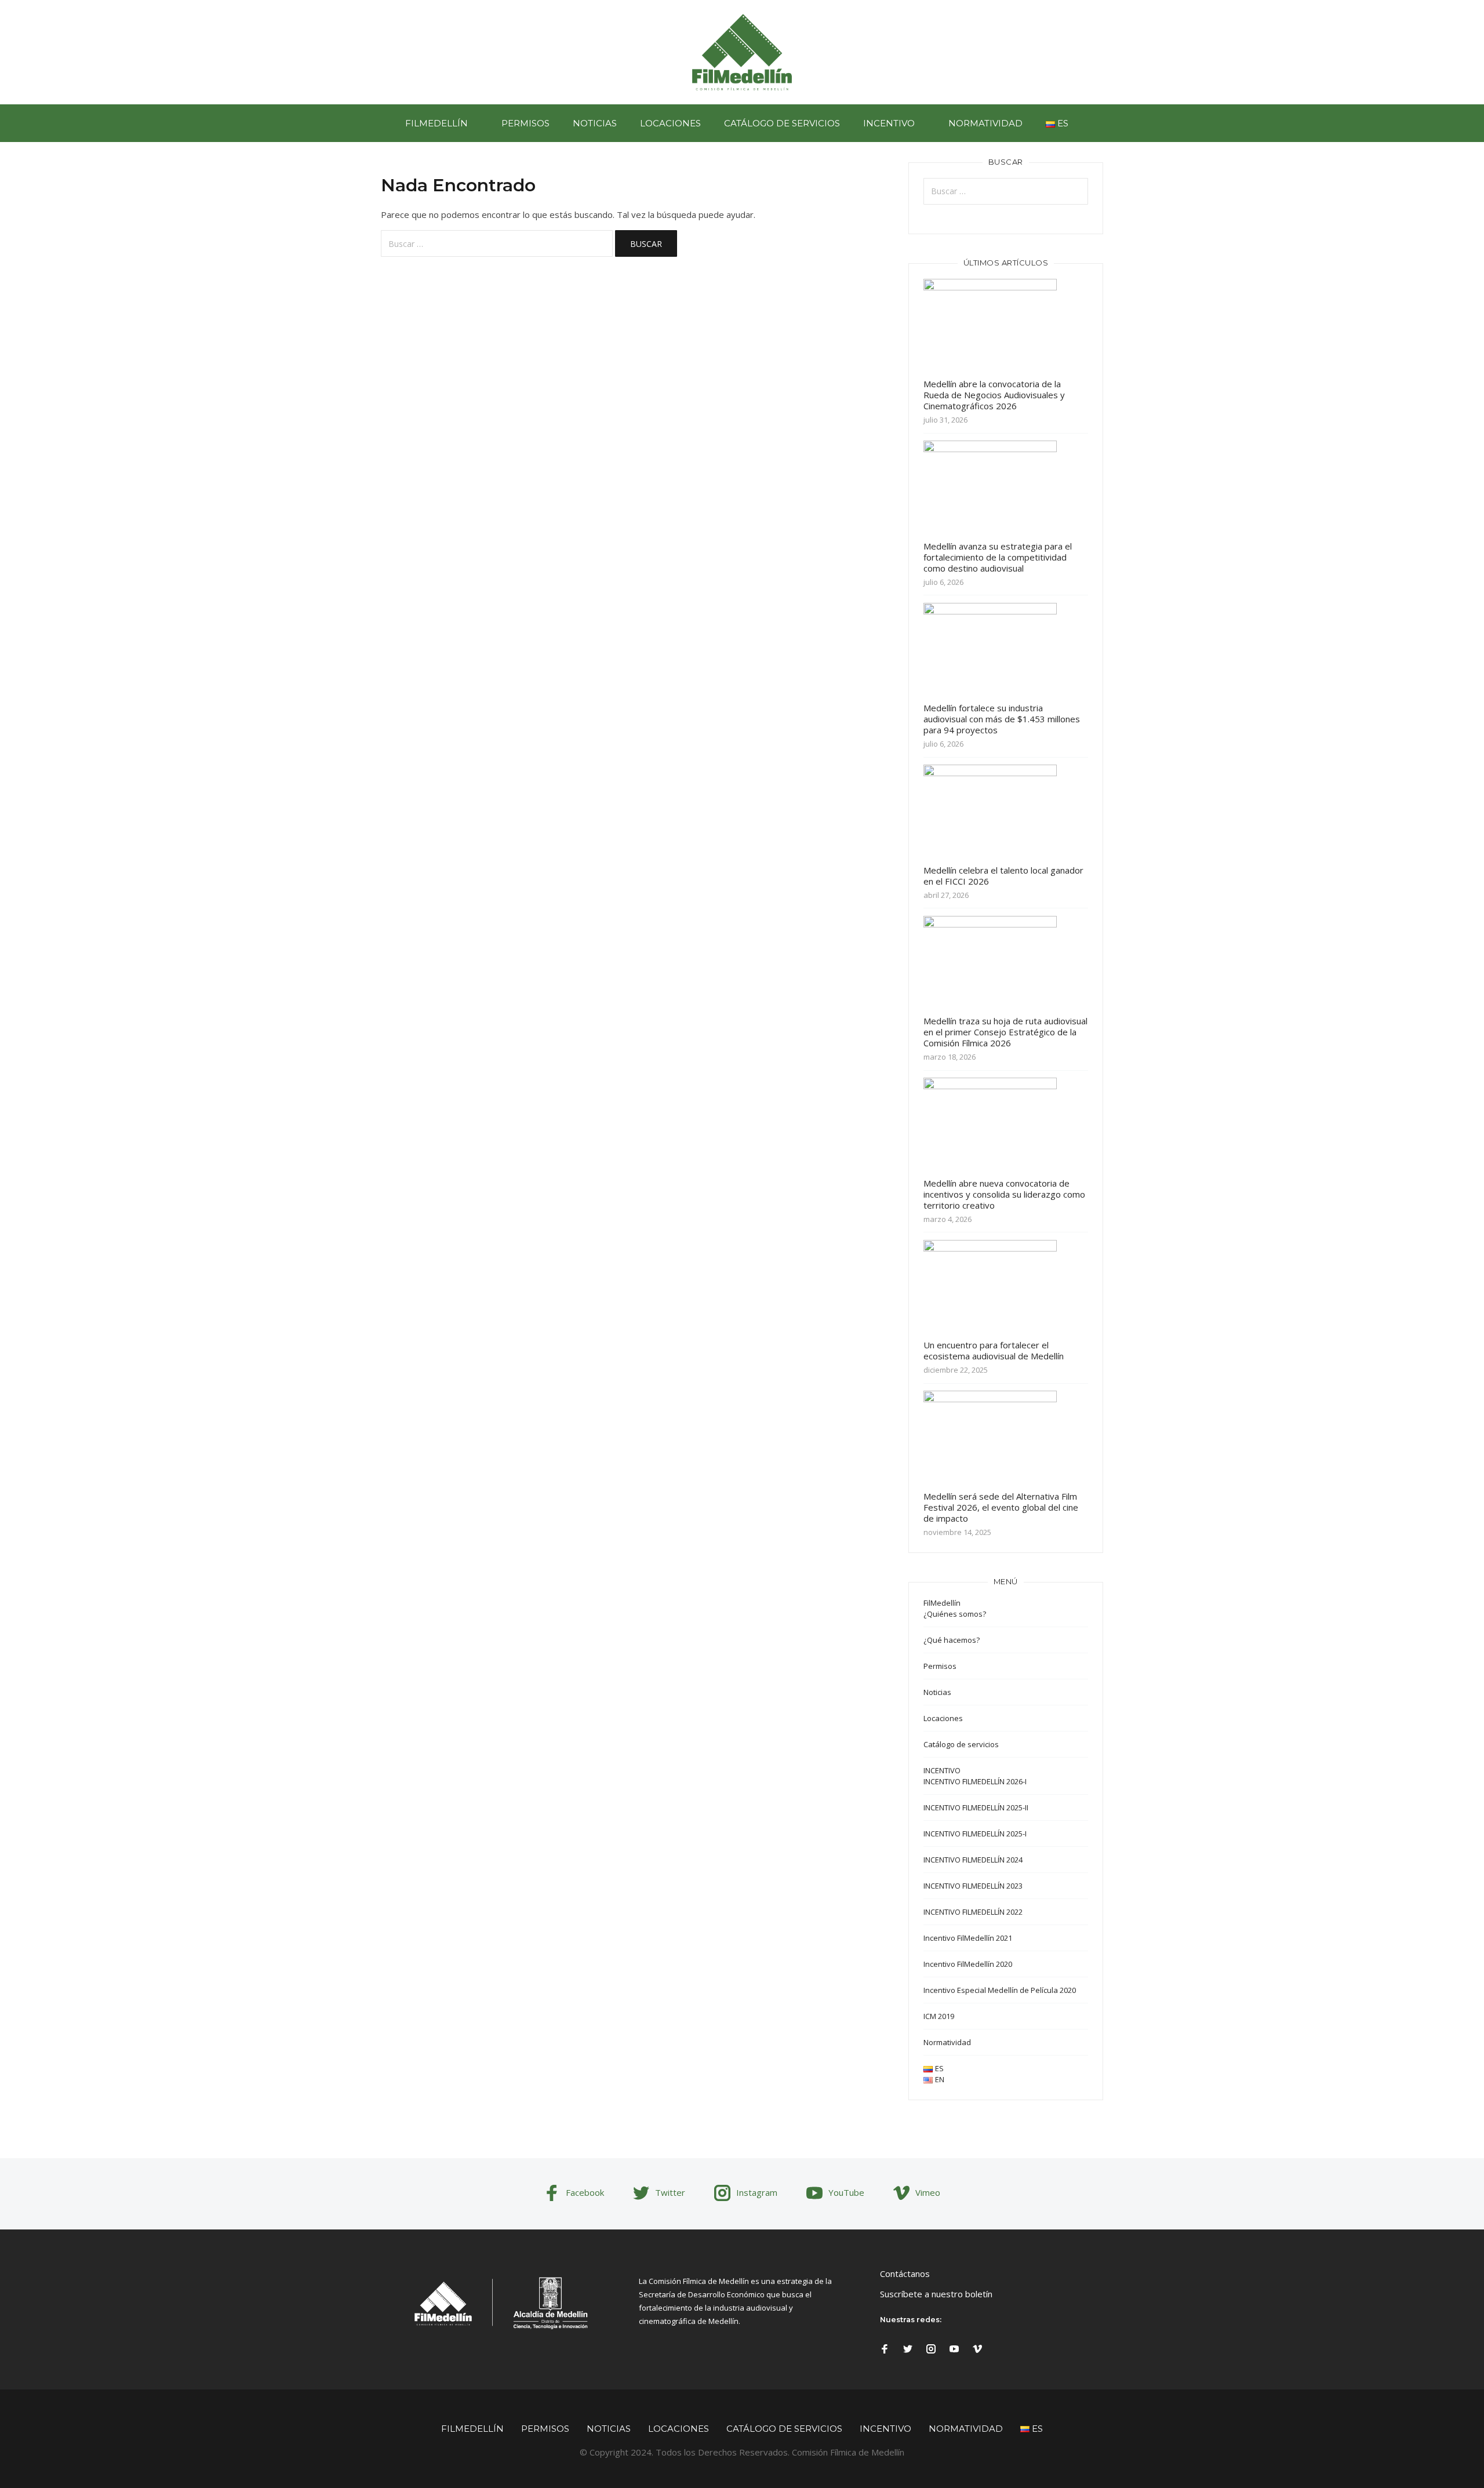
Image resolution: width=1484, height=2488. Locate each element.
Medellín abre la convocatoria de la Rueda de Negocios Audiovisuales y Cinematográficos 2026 (994, 395)
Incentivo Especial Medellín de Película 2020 (1000, 1990)
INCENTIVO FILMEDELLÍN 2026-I (975, 1781)
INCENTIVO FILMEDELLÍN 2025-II (976, 1807)
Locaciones (670, 123)
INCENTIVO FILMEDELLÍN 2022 (973, 1912)
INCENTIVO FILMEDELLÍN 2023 (973, 1886)
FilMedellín (437, 123)
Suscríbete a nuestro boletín (936, 2294)
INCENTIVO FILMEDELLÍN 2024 (973, 1860)
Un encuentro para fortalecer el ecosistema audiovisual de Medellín (994, 1350)
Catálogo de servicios (782, 123)
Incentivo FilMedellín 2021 (968, 1938)
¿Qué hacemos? (952, 1640)
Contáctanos (905, 2274)
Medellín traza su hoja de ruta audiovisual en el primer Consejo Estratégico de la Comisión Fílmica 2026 (1005, 1032)
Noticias (595, 123)
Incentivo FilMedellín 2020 (968, 1964)
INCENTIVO (889, 123)
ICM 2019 (939, 2016)
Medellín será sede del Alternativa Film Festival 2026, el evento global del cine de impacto (1001, 1507)
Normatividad (985, 123)
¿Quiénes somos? (955, 1614)
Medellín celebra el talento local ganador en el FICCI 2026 (1003, 876)
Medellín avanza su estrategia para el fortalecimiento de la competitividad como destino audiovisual (998, 557)
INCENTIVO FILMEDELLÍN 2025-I (975, 1834)
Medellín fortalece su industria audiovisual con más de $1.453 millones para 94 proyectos (1002, 719)
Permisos (525, 123)
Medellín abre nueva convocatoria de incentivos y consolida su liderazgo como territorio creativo (1004, 1194)
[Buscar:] (497, 243)
